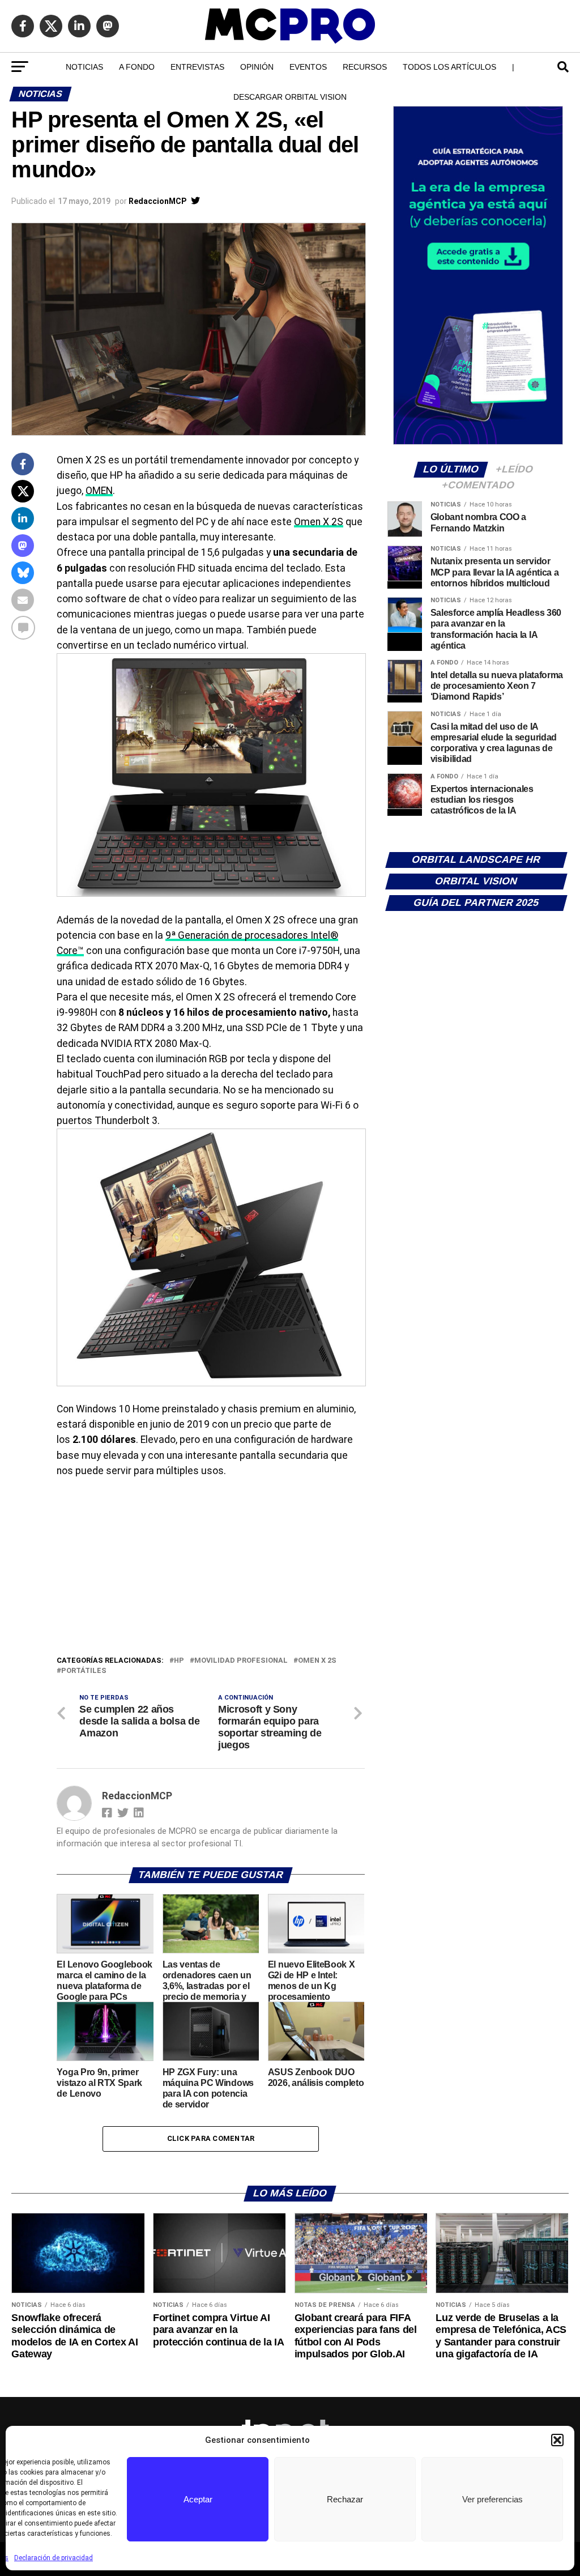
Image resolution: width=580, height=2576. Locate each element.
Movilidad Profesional (241, 1661)
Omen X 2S (319, 522)
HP (179, 1661)
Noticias (84, 67)
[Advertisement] (210, 1569)
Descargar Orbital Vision (290, 97)
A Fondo (137, 67)
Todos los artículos (449, 67)
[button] (557, 2440)
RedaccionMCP (157, 201)
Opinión (257, 67)
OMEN (99, 491)
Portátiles (84, 1671)
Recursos (365, 67)
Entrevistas (197, 67)
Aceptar (198, 2499)
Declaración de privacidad (54, 2558)
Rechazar (345, 2499)
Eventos (308, 67)
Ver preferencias (492, 2499)
